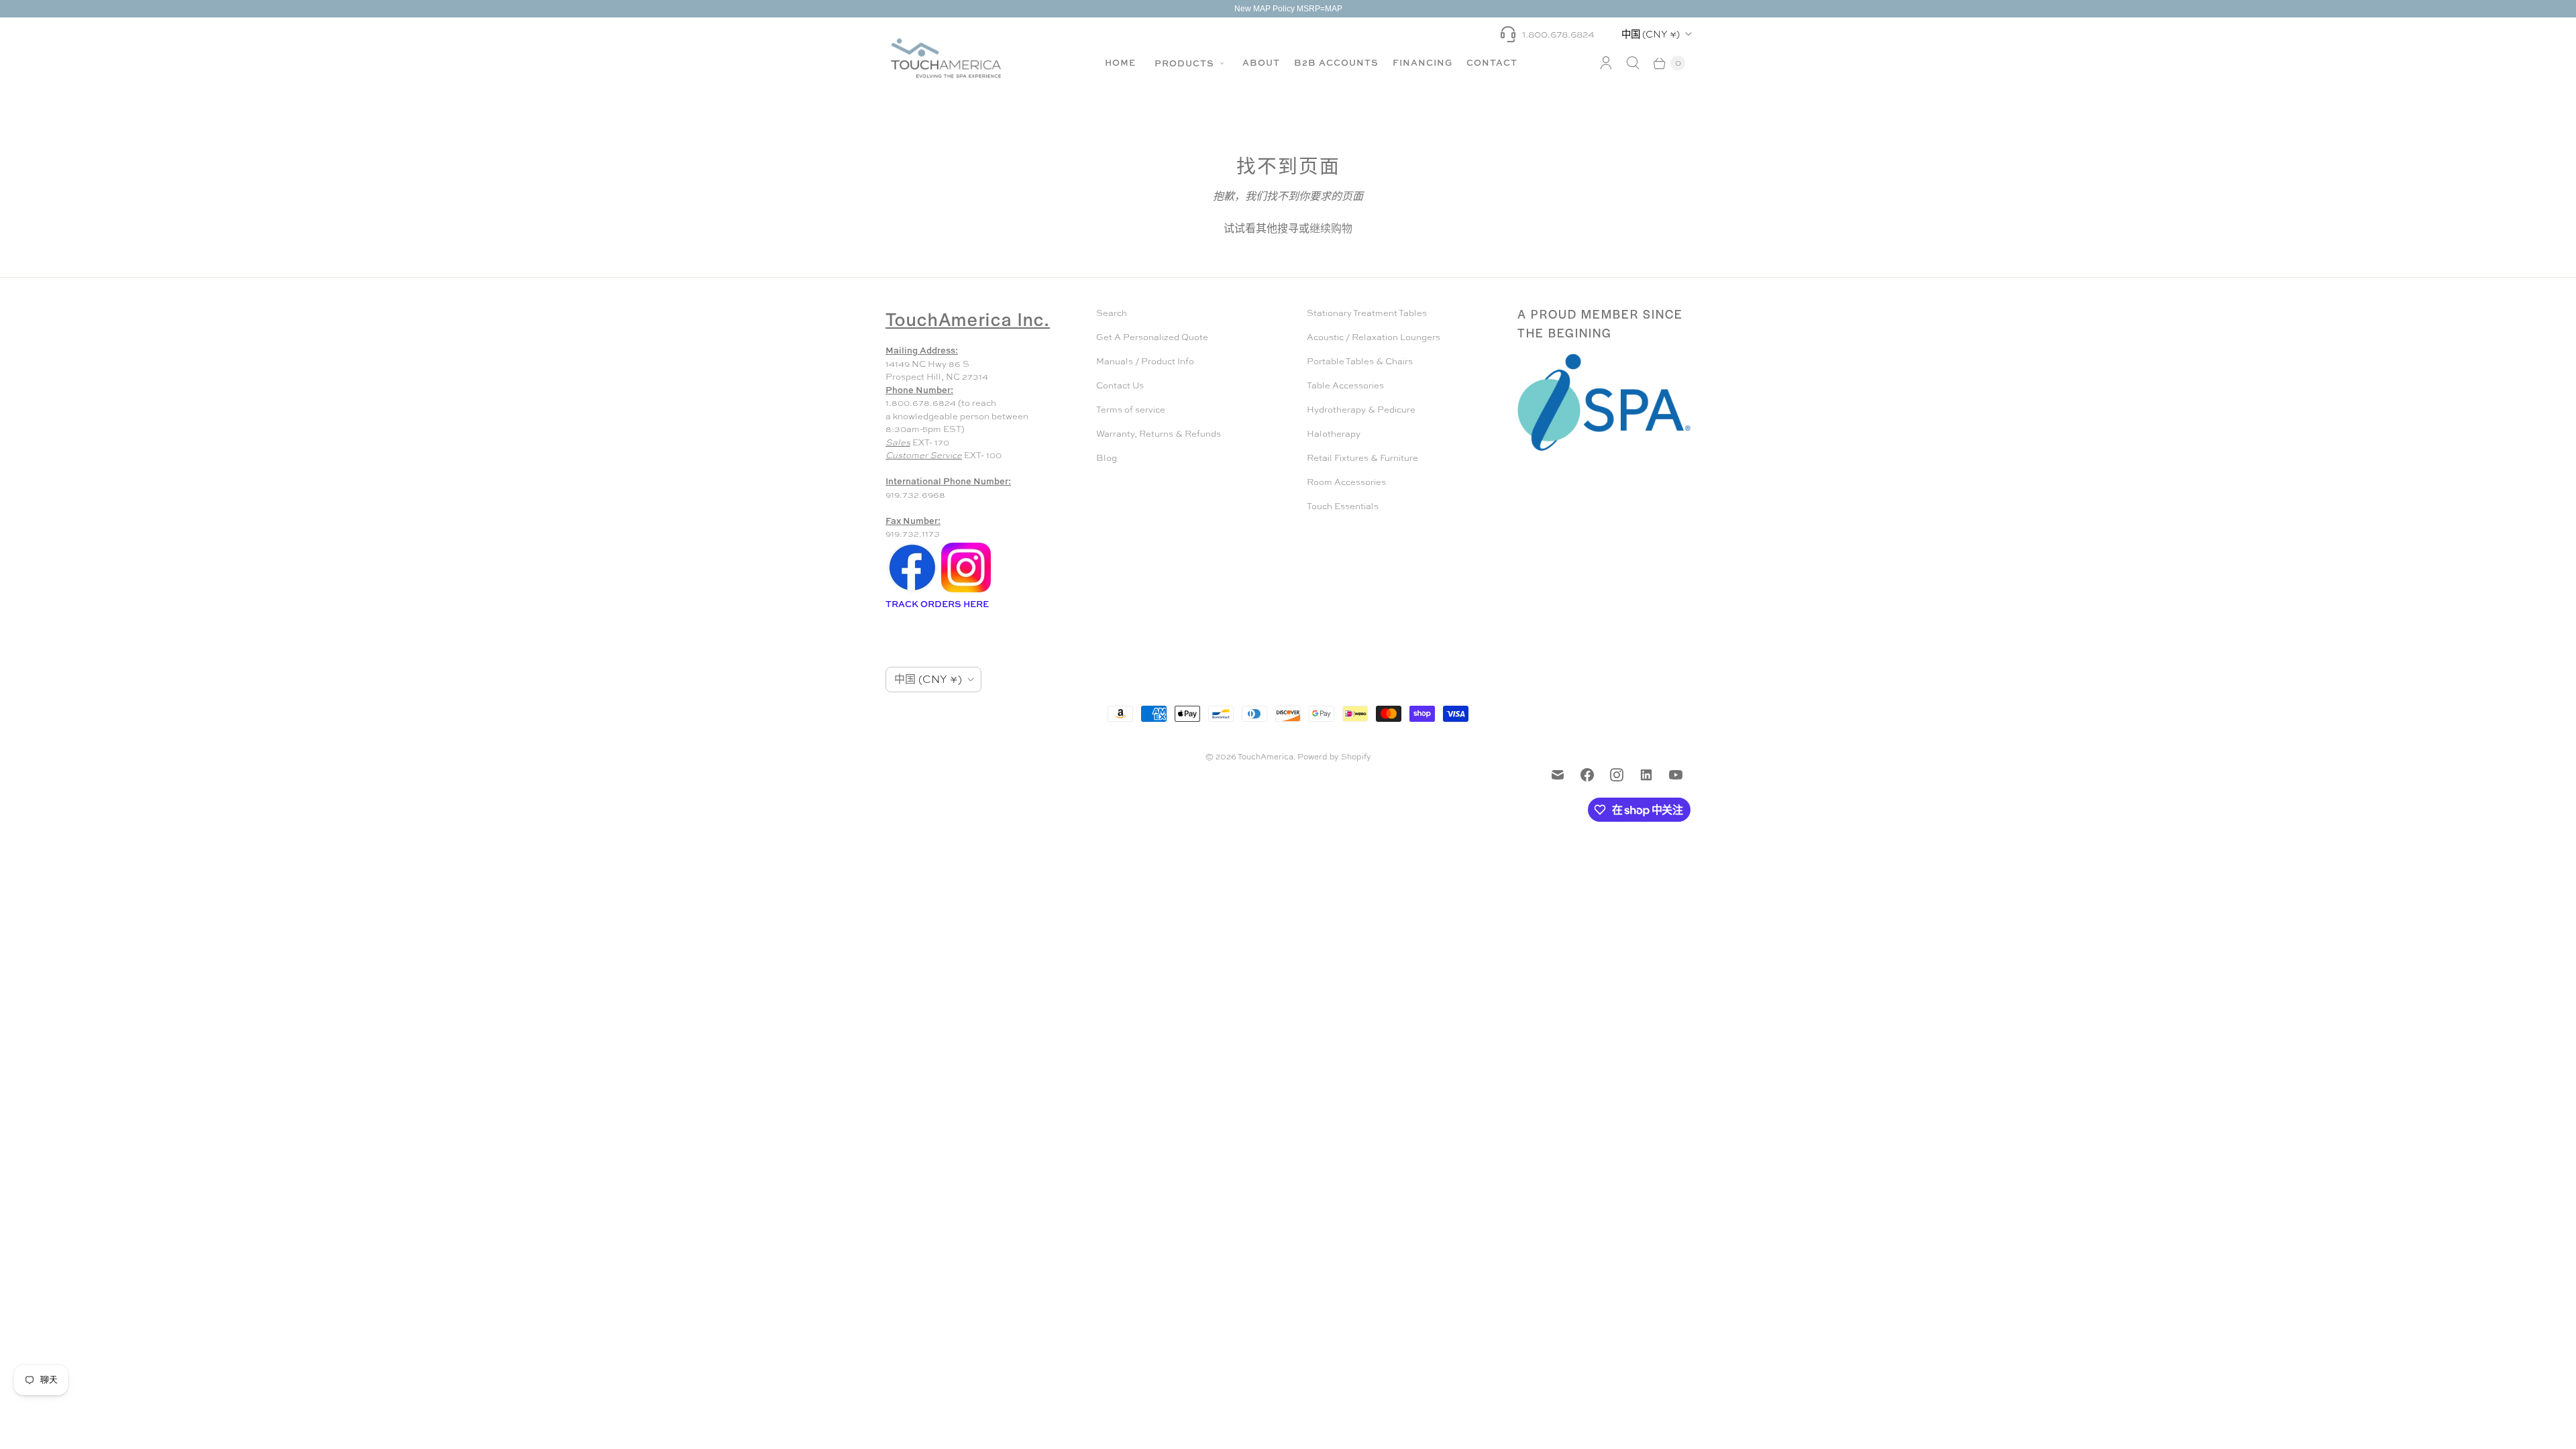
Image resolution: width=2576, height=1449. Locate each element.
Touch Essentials (1343, 506)
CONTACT (1492, 62)
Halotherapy (1334, 434)
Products (1186, 63)
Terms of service (1131, 410)
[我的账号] (1606, 63)
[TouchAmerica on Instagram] (1617, 775)
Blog (1107, 458)
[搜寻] (1633, 63)
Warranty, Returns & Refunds (1159, 434)
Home (1120, 62)
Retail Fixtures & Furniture (1362, 458)
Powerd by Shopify (1334, 757)
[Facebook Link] (912, 591)
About (1261, 62)
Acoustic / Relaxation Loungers (1374, 337)
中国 (1651, 34)
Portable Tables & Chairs (1360, 361)
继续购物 (1331, 228)
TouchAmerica (1266, 757)
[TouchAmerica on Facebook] (1587, 775)
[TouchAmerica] (946, 58)
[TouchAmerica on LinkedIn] (1646, 775)
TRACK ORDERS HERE (938, 604)
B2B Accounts (1336, 62)
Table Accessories (1345, 385)
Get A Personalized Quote (1152, 337)
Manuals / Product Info (1145, 361)
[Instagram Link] (966, 591)
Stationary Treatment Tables (1367, 313)
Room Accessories (1346, 482)
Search (1112, 313)
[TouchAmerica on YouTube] (1676, 775)
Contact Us (1120, 385)
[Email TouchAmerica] (1558, 775)
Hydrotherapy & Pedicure (1361, 410)
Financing (1423, 62)
